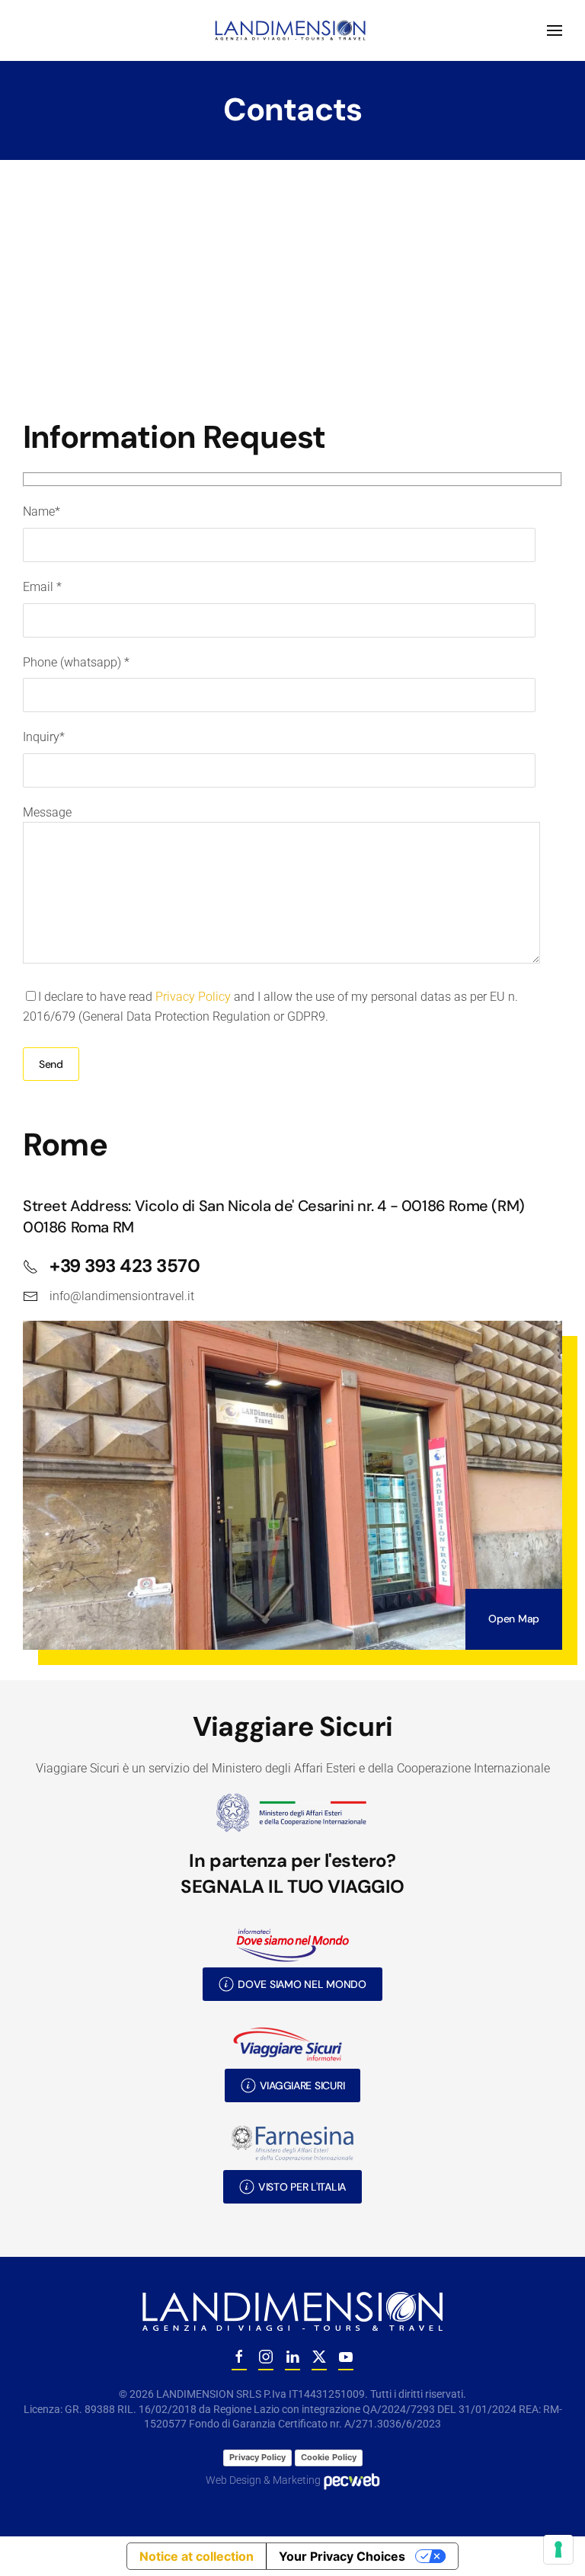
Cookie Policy (329, 2457)
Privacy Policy (193, 997)
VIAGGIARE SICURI (302, 2085)
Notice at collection (197, 2556)
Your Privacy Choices (342, 2556)
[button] (555, 30)
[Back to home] (292, 30)
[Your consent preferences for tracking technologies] (558, 2549)
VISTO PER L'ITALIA (302, 2187)
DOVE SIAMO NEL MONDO (302, 1984)
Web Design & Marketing (264, 2480)
